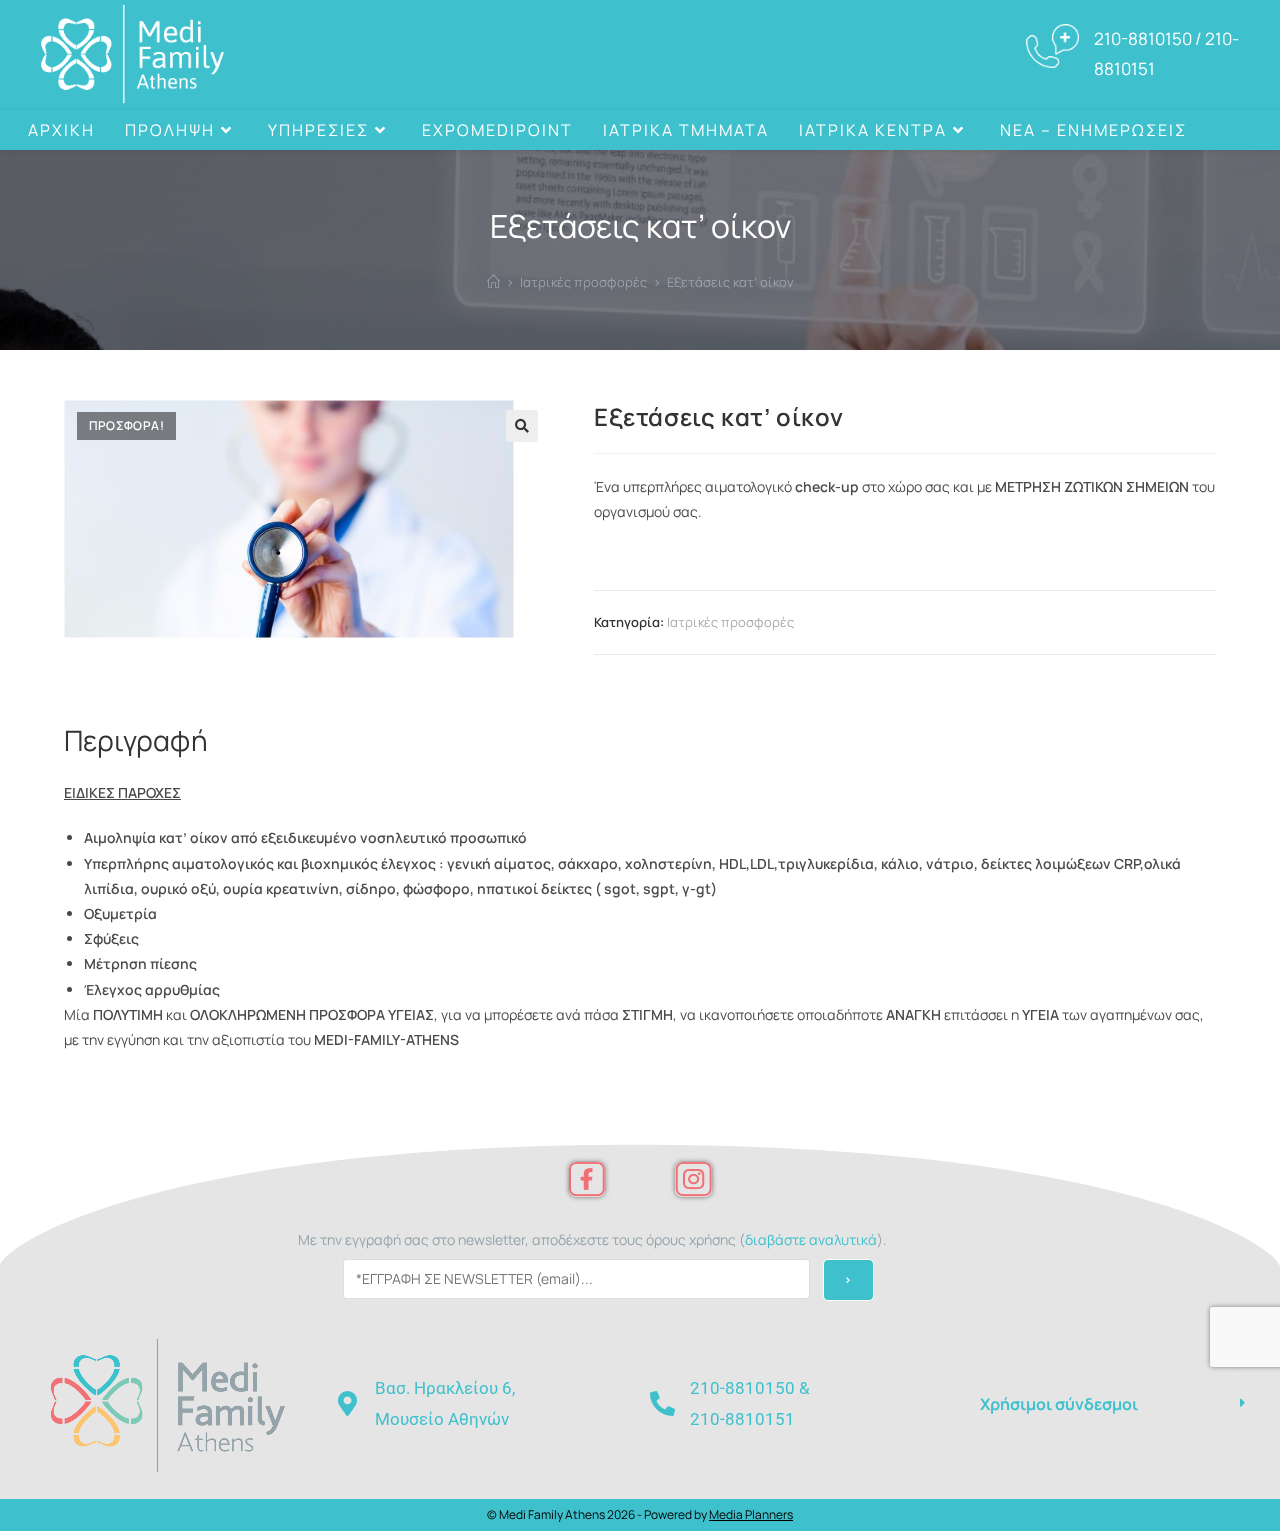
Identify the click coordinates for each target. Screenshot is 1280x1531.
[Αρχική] (493, 282)
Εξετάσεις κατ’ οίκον (730, 282)
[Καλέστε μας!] (1219, 130)
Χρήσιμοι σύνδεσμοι (1059, 1404)
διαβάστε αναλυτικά (811, 1239)
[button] (522, 426)
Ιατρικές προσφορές (730, 622)
